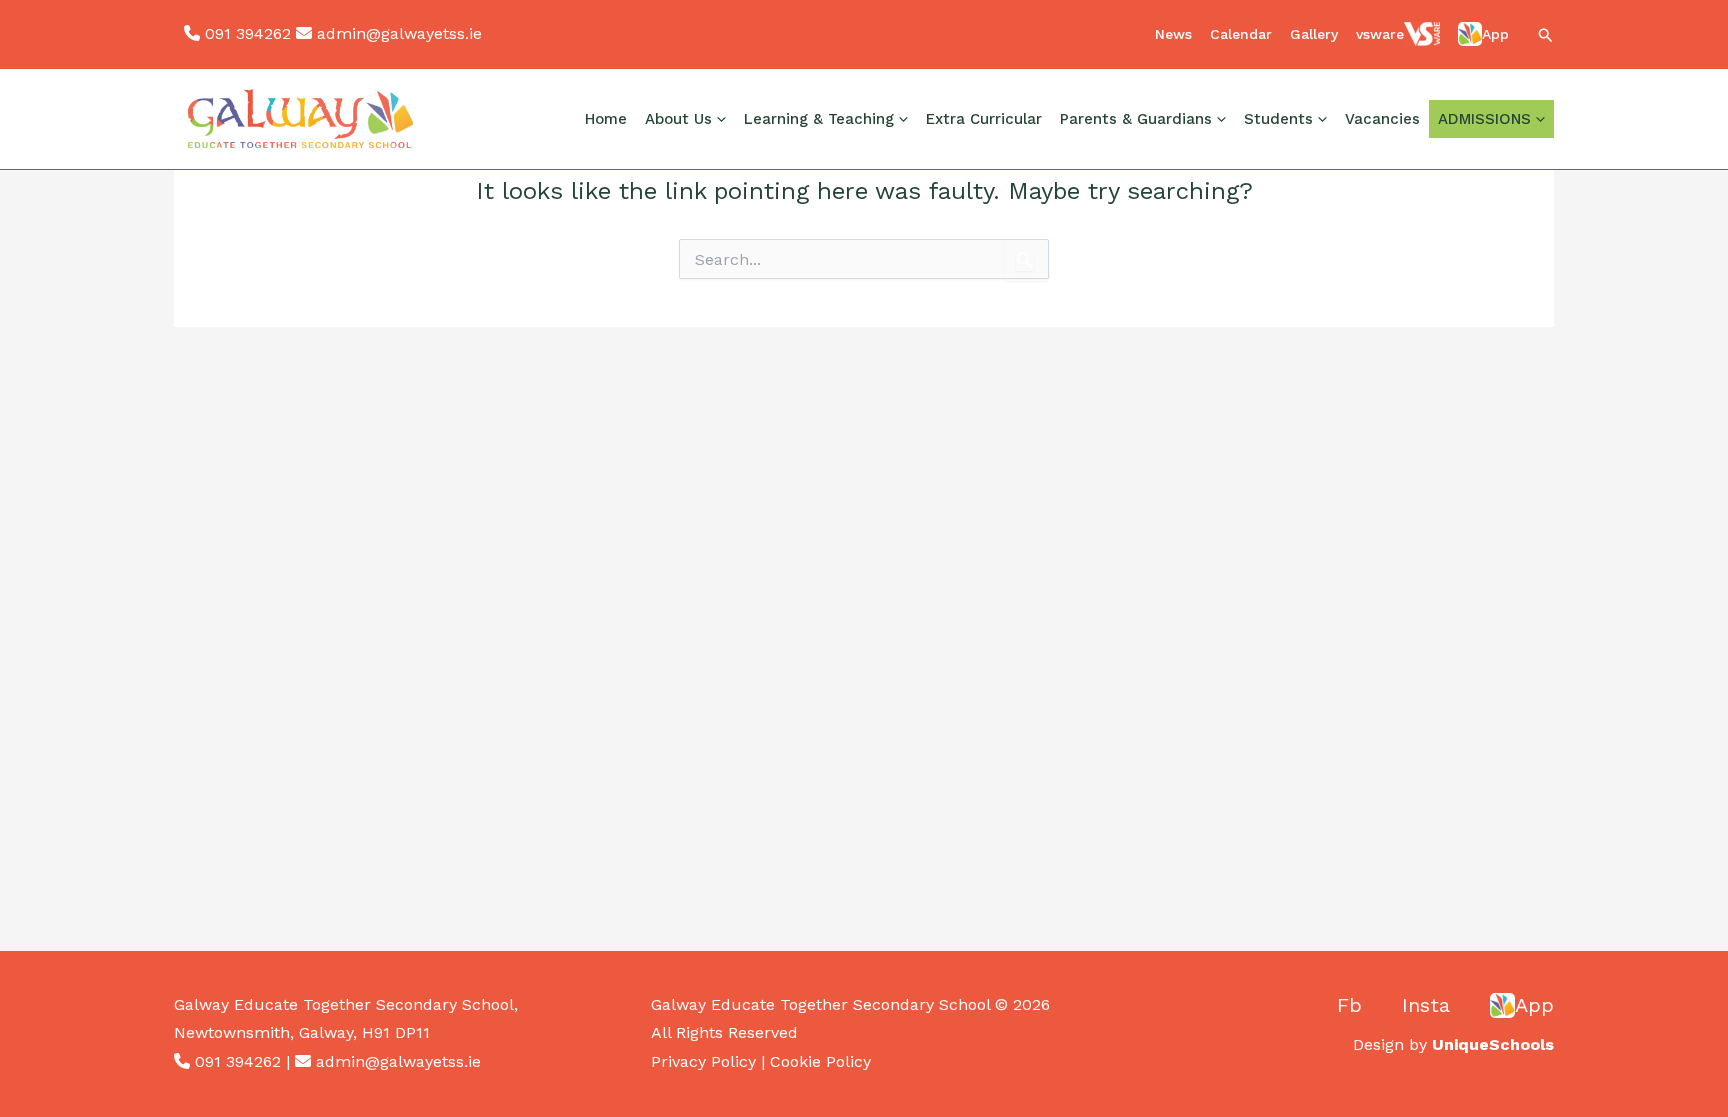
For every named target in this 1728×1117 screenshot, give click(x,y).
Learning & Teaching (819, 119)
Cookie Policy (820, 1061)
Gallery (1314, 34)
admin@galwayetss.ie (399, 33)
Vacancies (1382, 119)
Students (1278, 119)
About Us (678, 119)
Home (606, 119)
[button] (1546, 36)
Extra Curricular (984, 119)
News (1173, 34)
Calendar (1241, 34)
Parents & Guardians (1136, 119)
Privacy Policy (703, 1061)
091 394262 (248, 33)
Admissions (1484, 119)
